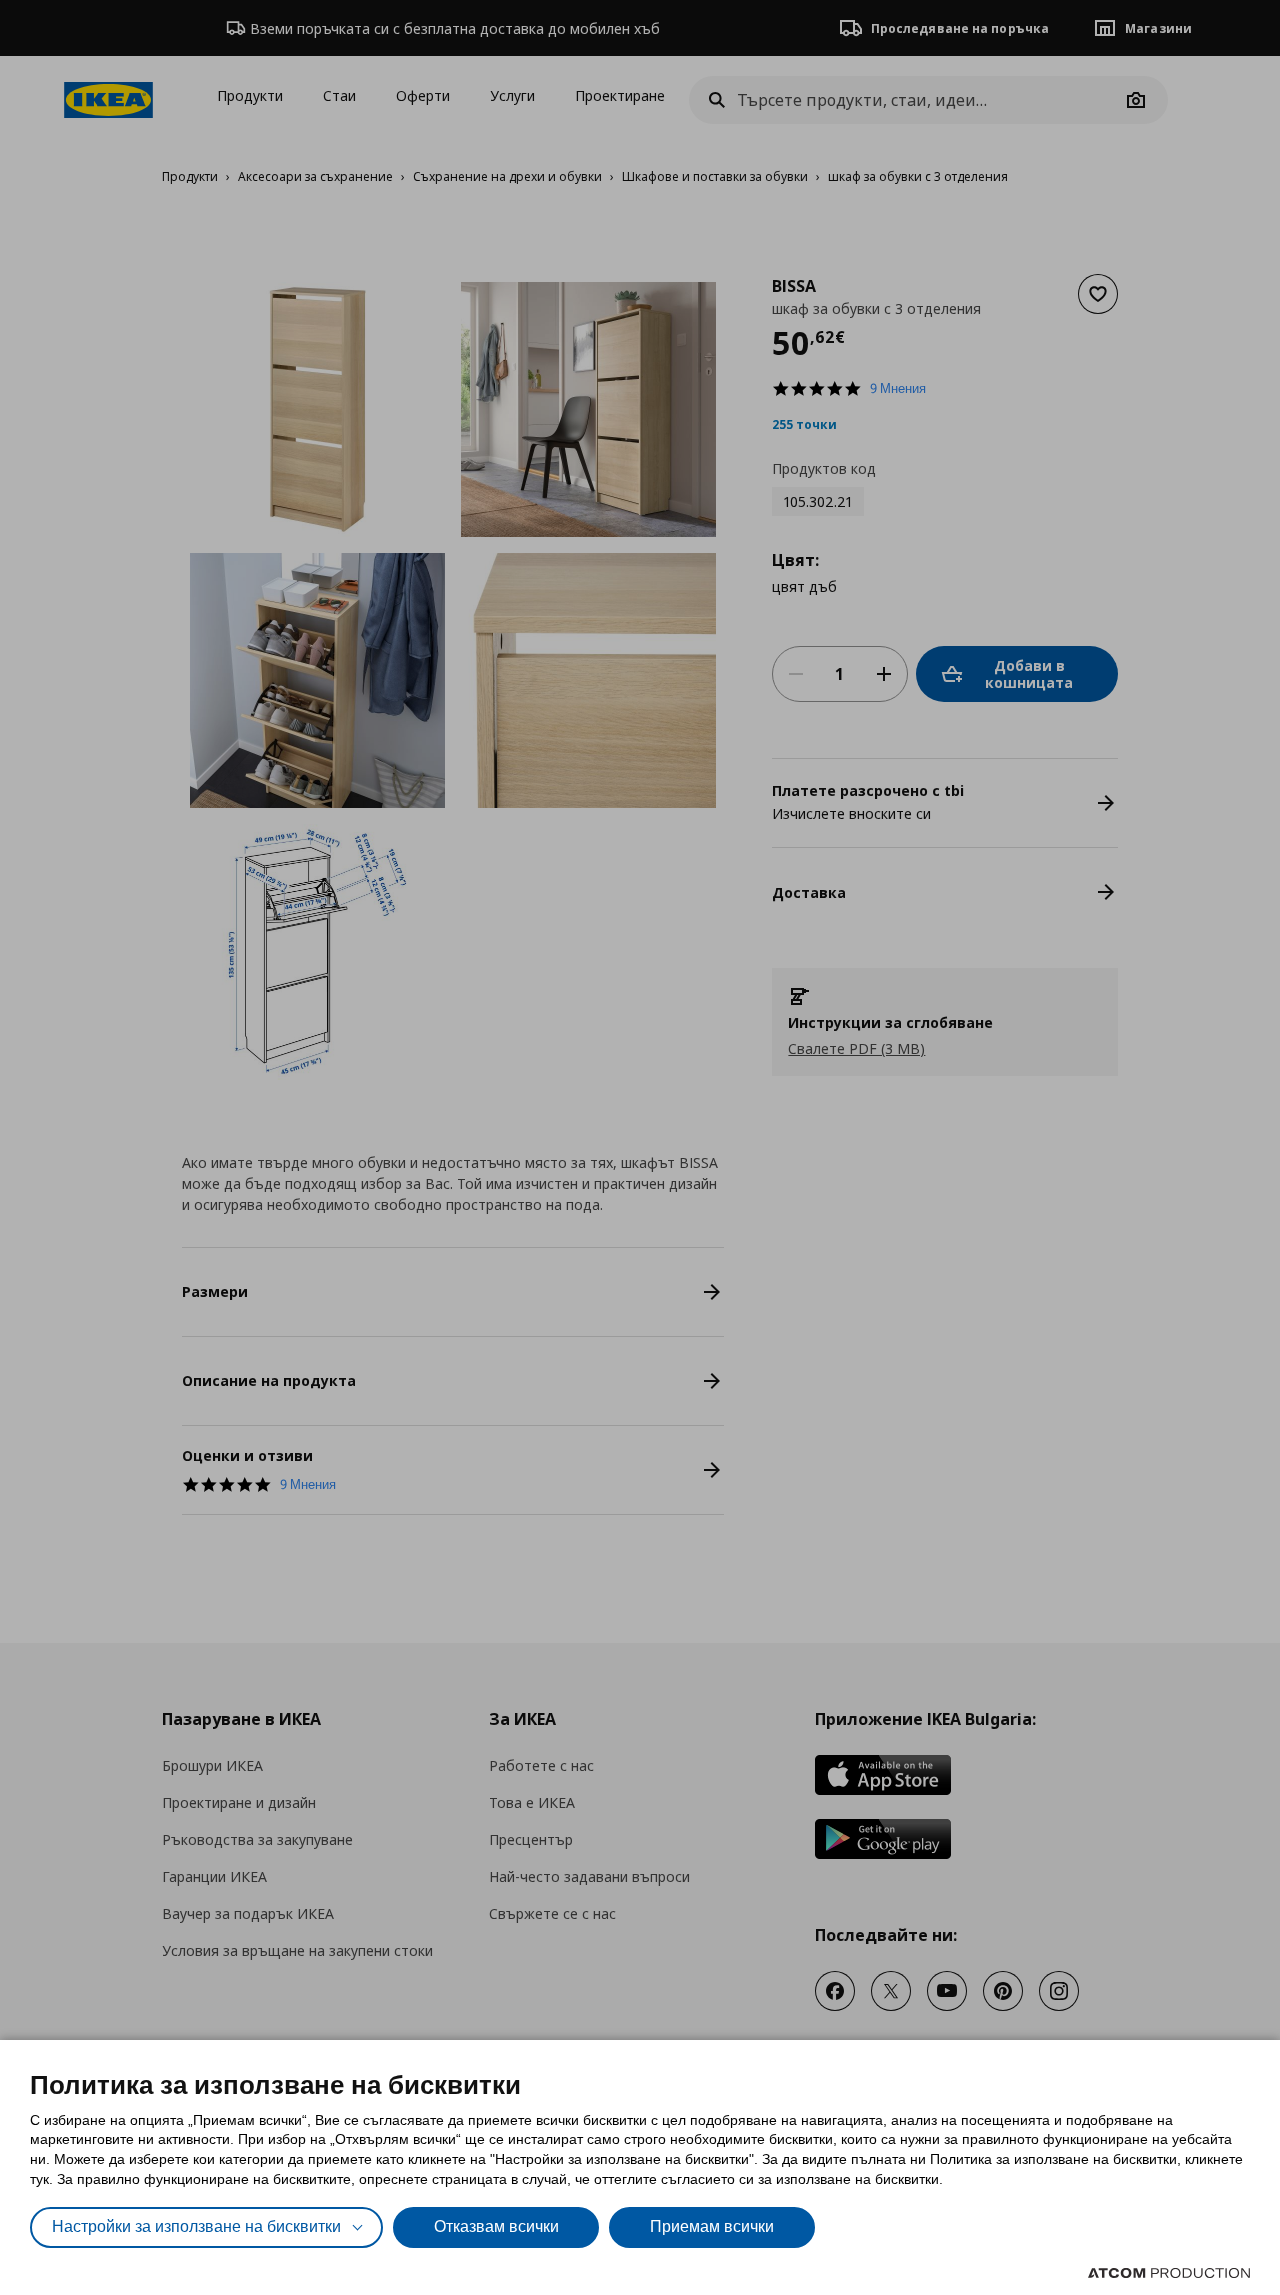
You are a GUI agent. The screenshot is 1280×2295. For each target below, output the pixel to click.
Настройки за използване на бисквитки (196, 2226)
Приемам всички (712, 2226)
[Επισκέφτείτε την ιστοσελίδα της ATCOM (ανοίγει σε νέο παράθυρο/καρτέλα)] (1169, 2273)
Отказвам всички (496, 2226)
